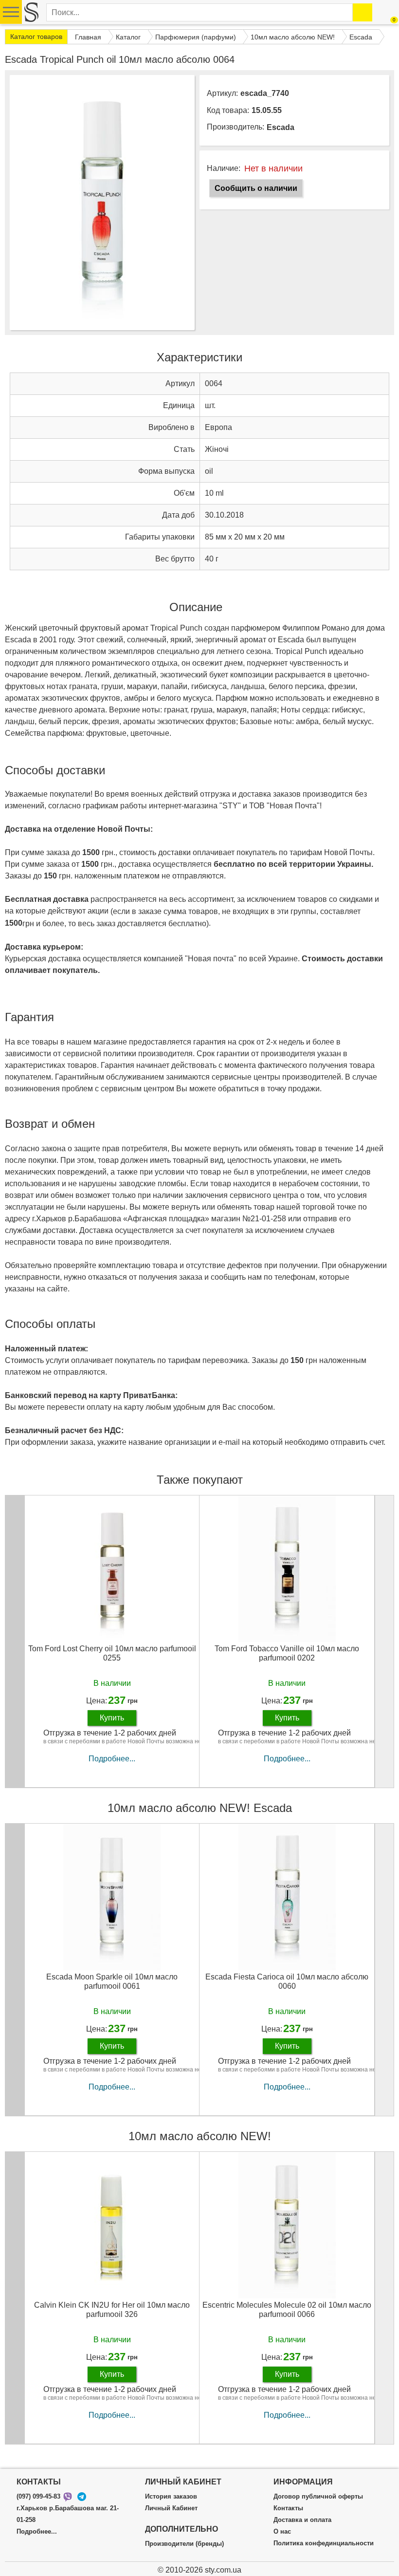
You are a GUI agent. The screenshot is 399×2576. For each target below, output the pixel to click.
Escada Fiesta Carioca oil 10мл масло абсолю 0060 (287, 1981)
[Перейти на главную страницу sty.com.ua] (31, 12)
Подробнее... (112, 1759)
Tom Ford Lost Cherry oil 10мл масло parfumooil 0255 (112, 1653)
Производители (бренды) (184, 2544)
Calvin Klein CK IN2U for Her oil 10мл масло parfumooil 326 (112, 2310)
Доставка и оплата (302, 2520)
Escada (281, 127)
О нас (282, 2532)
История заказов (171, 2497)
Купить (112, 1718)
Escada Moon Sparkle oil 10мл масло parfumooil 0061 (112, 1981)
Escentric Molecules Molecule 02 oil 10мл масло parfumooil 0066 (287, 2310)
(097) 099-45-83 (38, 2497)
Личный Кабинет (171, 2508)
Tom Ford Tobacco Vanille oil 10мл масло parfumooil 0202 (287, 1653)
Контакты (288, 2508)
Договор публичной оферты (318, 2497)
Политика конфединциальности (324, 2543)
